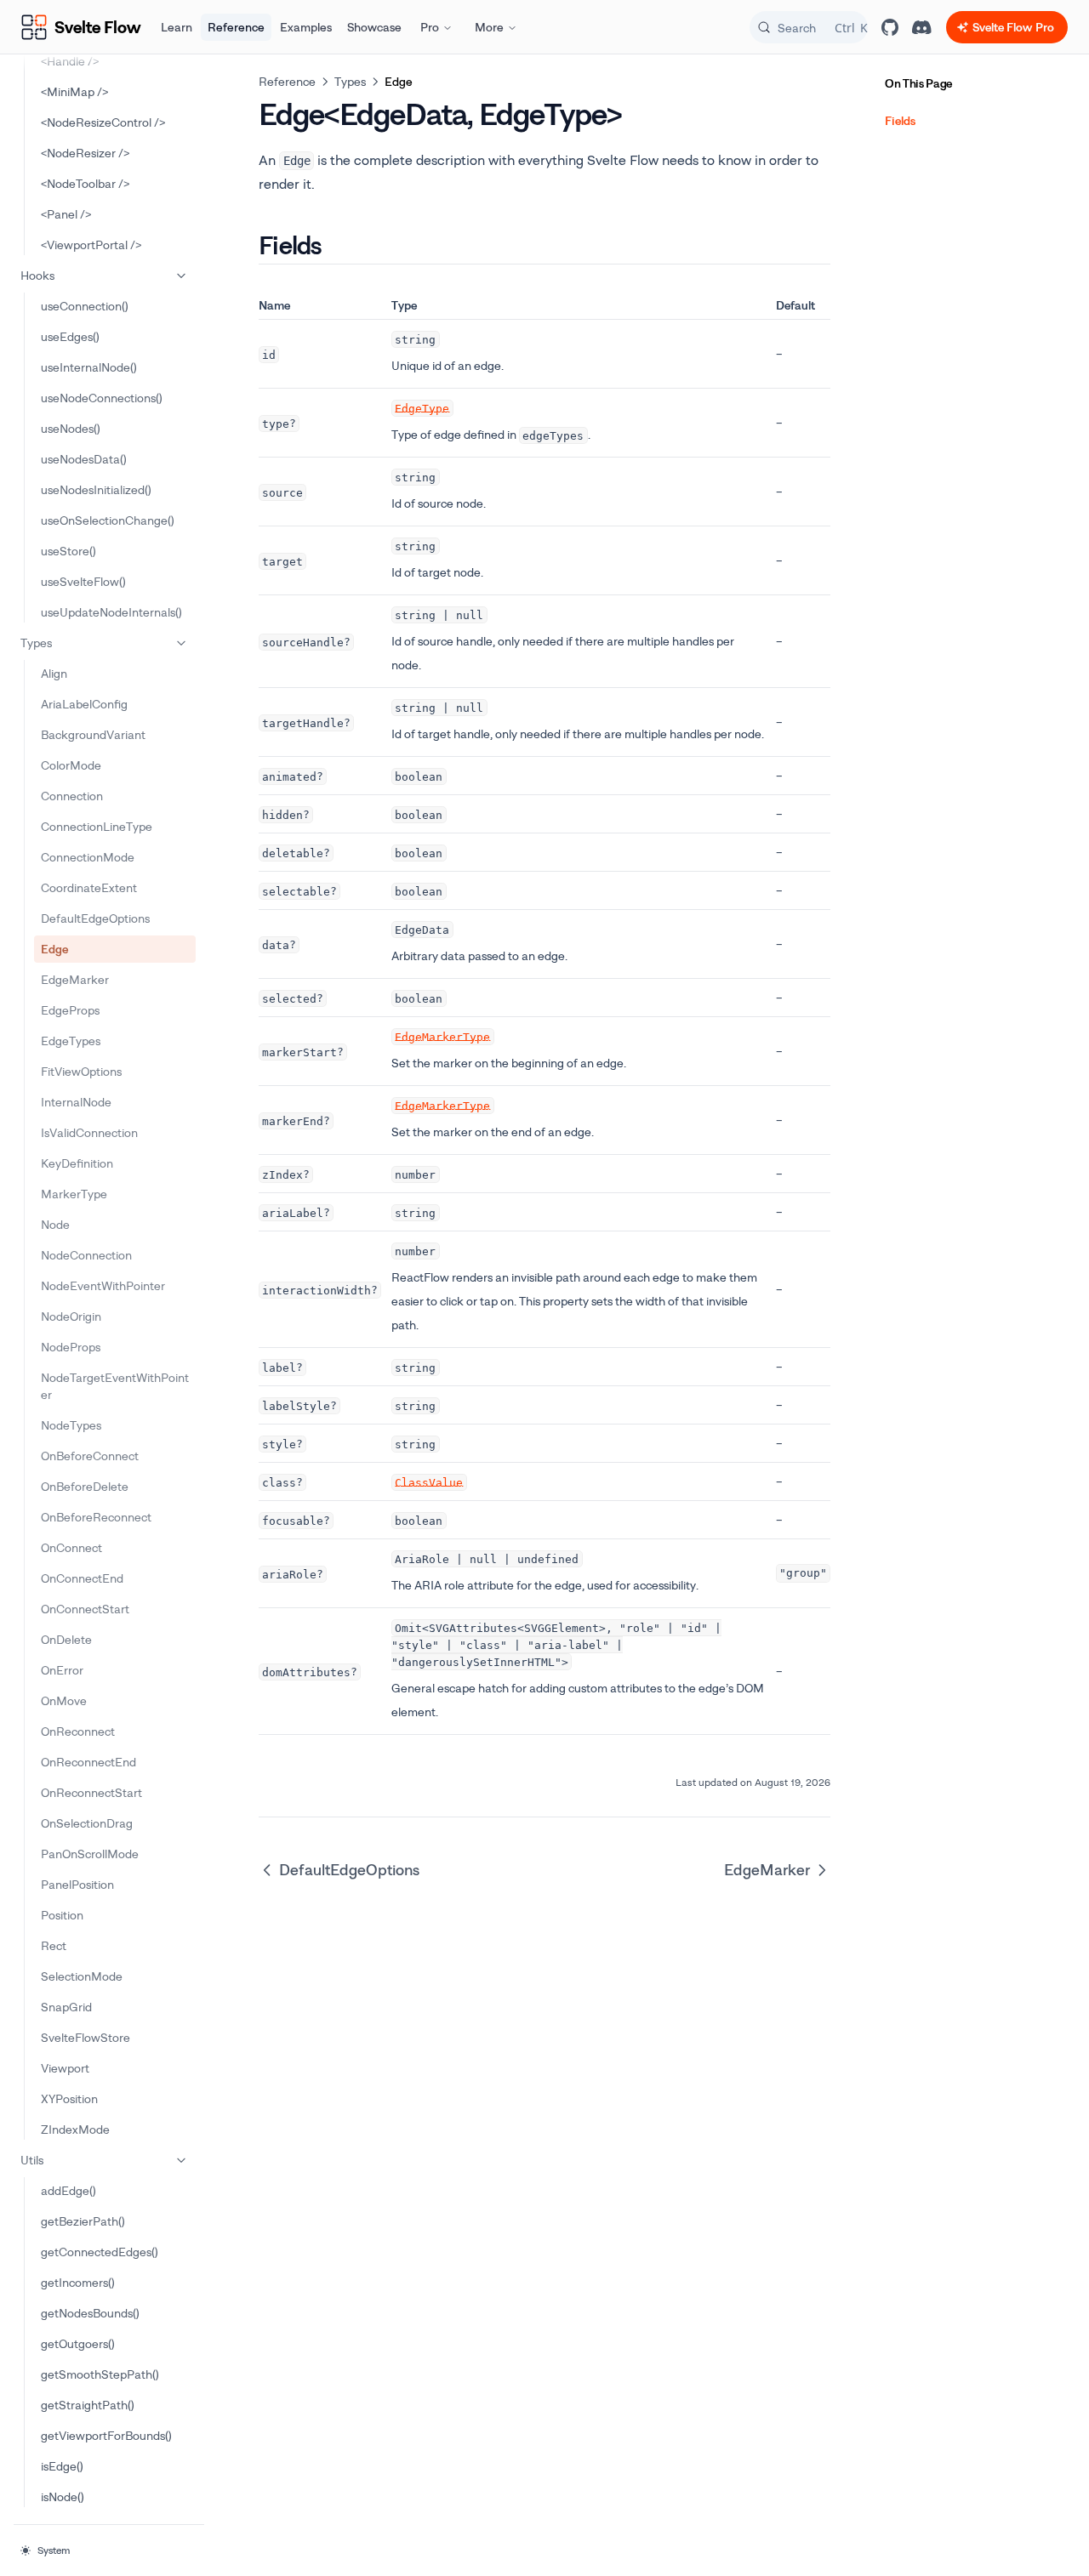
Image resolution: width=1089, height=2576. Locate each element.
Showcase (374, 27)
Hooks (37, 275)
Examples (306, 27)
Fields (900, 120)
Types (36, 643)
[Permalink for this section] (336, 245)
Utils (32, 2160)
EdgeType (422, 408)
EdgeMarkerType (442, 1036)
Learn (177, 27)
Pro (430, 27)
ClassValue (429, 1482)
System (54, 2550)
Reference (236, 27)
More (489, 27)
